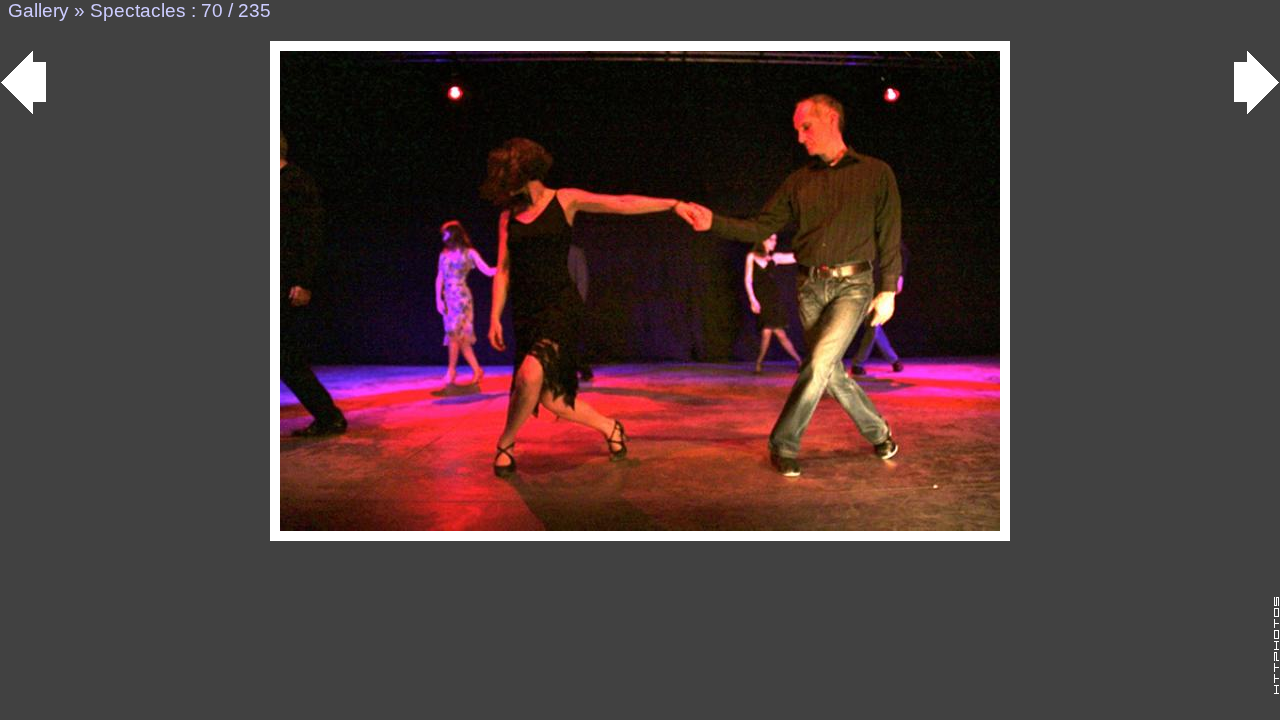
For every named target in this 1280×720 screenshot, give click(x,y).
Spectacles (138, 10)
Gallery (38, 10)
